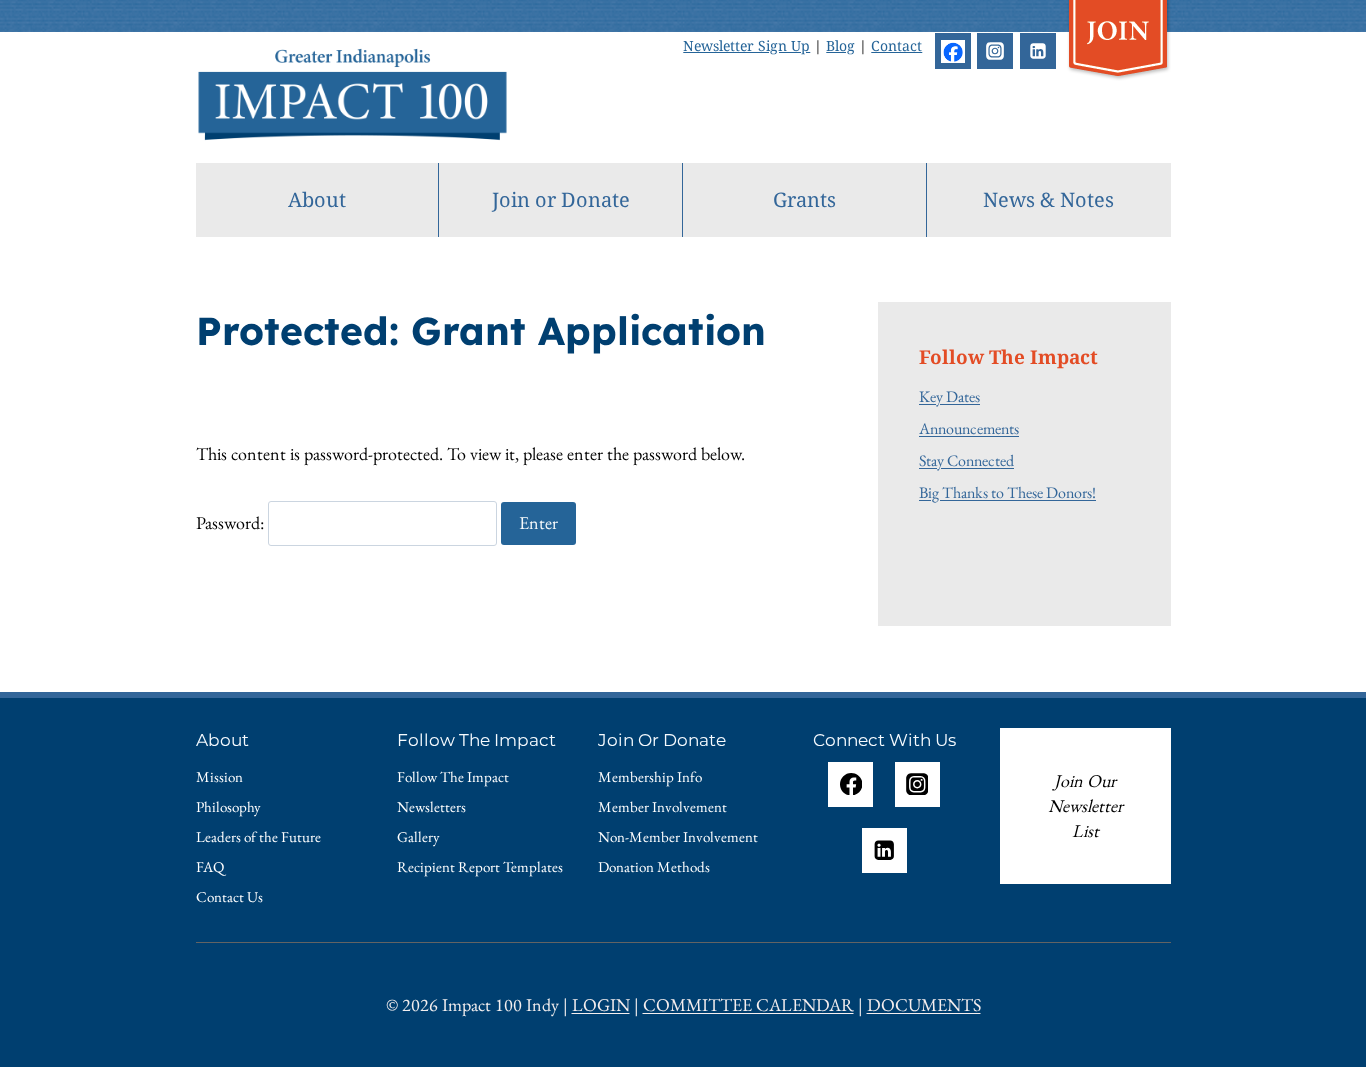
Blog (840, 45)
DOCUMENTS (924, 1004)
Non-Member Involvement (678, 836)
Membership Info (650, 776)
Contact (896, 45)
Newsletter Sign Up (746, 45)
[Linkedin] (1038, 51)
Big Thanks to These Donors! (1007, 491)
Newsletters (431, 806)
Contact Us (229, 896)
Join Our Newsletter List (1085, 806)
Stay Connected (966, 459)
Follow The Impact (453, 776)
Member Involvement (662, 806)
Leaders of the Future (258, 836)
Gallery (418, 836)
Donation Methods (654, 866)
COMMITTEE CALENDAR (748, 1004)
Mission (219, 776)
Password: (232, 522)
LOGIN (601, 1004)
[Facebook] (953, 51)
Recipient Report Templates (480, 866)
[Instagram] (995, 51)
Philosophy (228, 806)
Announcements (969, 428)
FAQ (210, 866)
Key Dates (949, 396)
